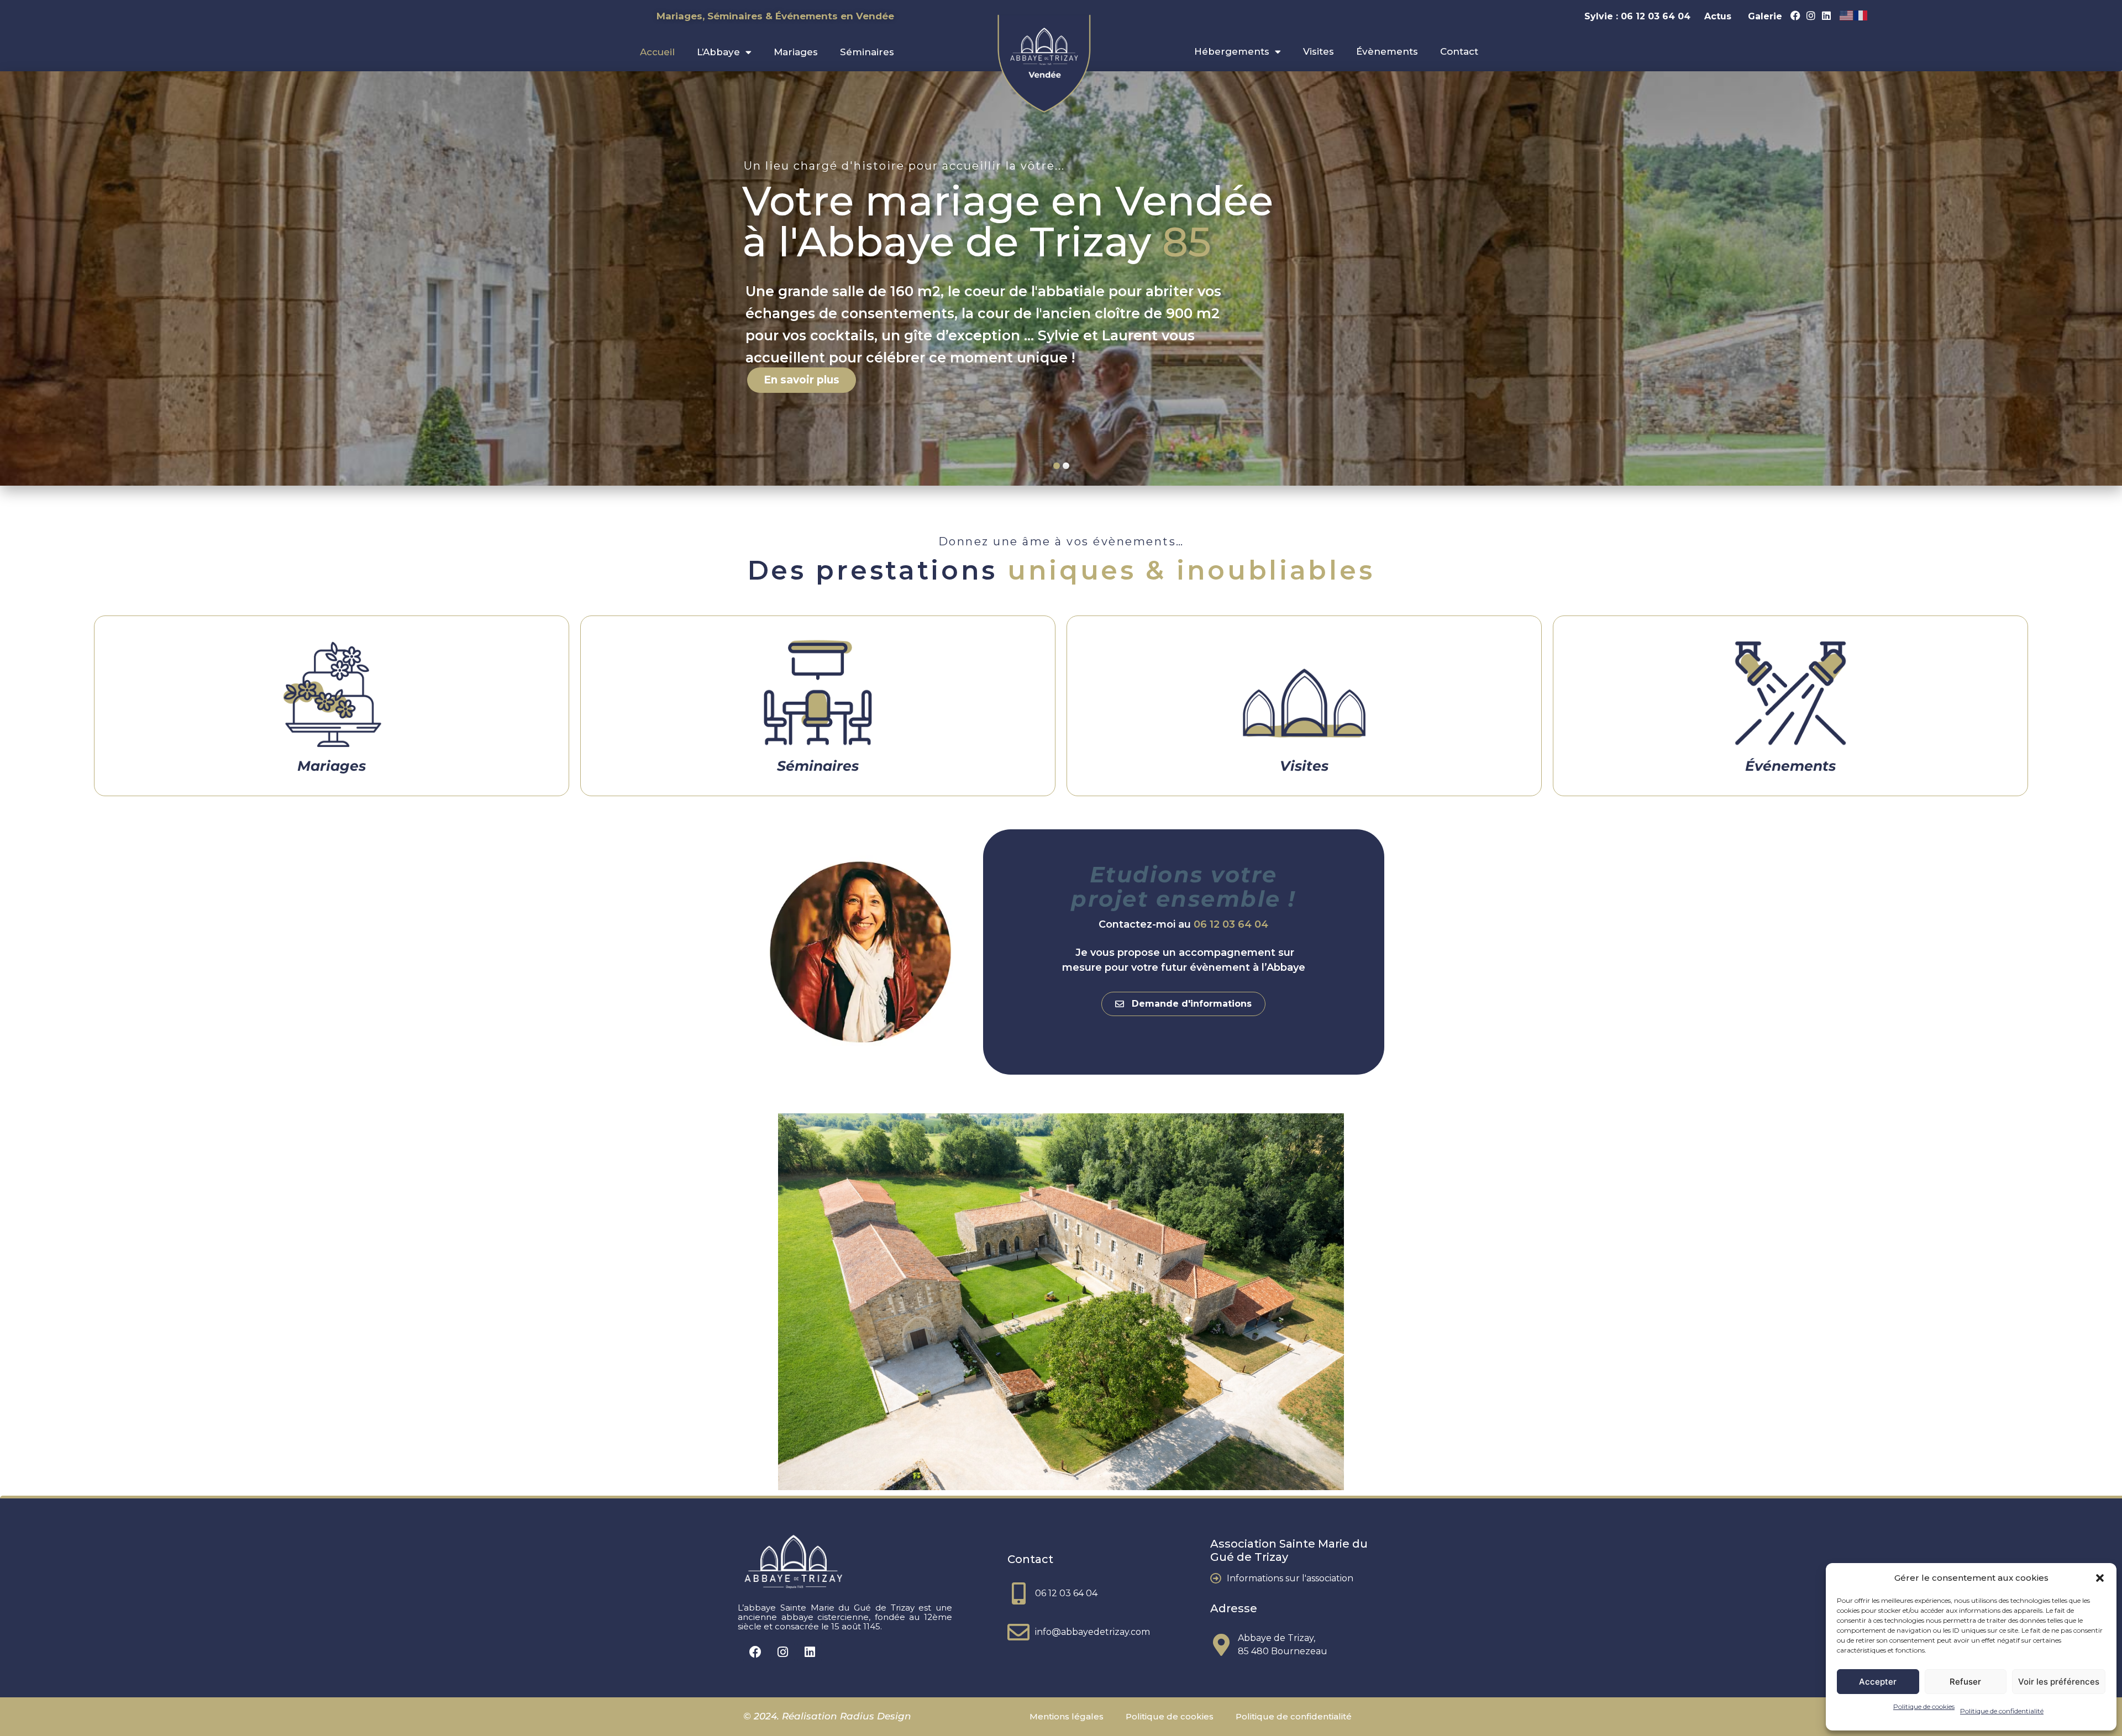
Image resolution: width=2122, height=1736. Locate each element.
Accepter (1878, 1682)
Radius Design (874, 1716)
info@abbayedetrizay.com (1092, 1632)
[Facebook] (1795, 15)
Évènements (1387, 51)
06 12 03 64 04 (1231, 924)
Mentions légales (1067, 1716)
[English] (1847, 15)
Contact (1459, 51)
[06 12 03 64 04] (1018, 1593)
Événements (1790, 766)
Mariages (796, 52)
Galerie (1765, 16)
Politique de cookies (1924, 1706)
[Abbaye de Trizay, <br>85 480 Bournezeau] (1221, 1645)
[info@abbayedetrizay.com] (1018, 1632)
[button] (2100, 1578)
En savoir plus (802, 380)
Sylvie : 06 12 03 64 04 (1639, 16)
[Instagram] (1811, 15)
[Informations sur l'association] (1216, 1579)
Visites (1319, 51)
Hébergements (1232, 51)
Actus (1718, 16)
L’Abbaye (718, 52)
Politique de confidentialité (2002, 1711)
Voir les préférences (2059, 1682)
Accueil (657, 52)
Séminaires (867, 52)
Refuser (1965, 1682)
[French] (1861, 15)
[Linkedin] (1826, 15)
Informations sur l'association (1290, 1578)
